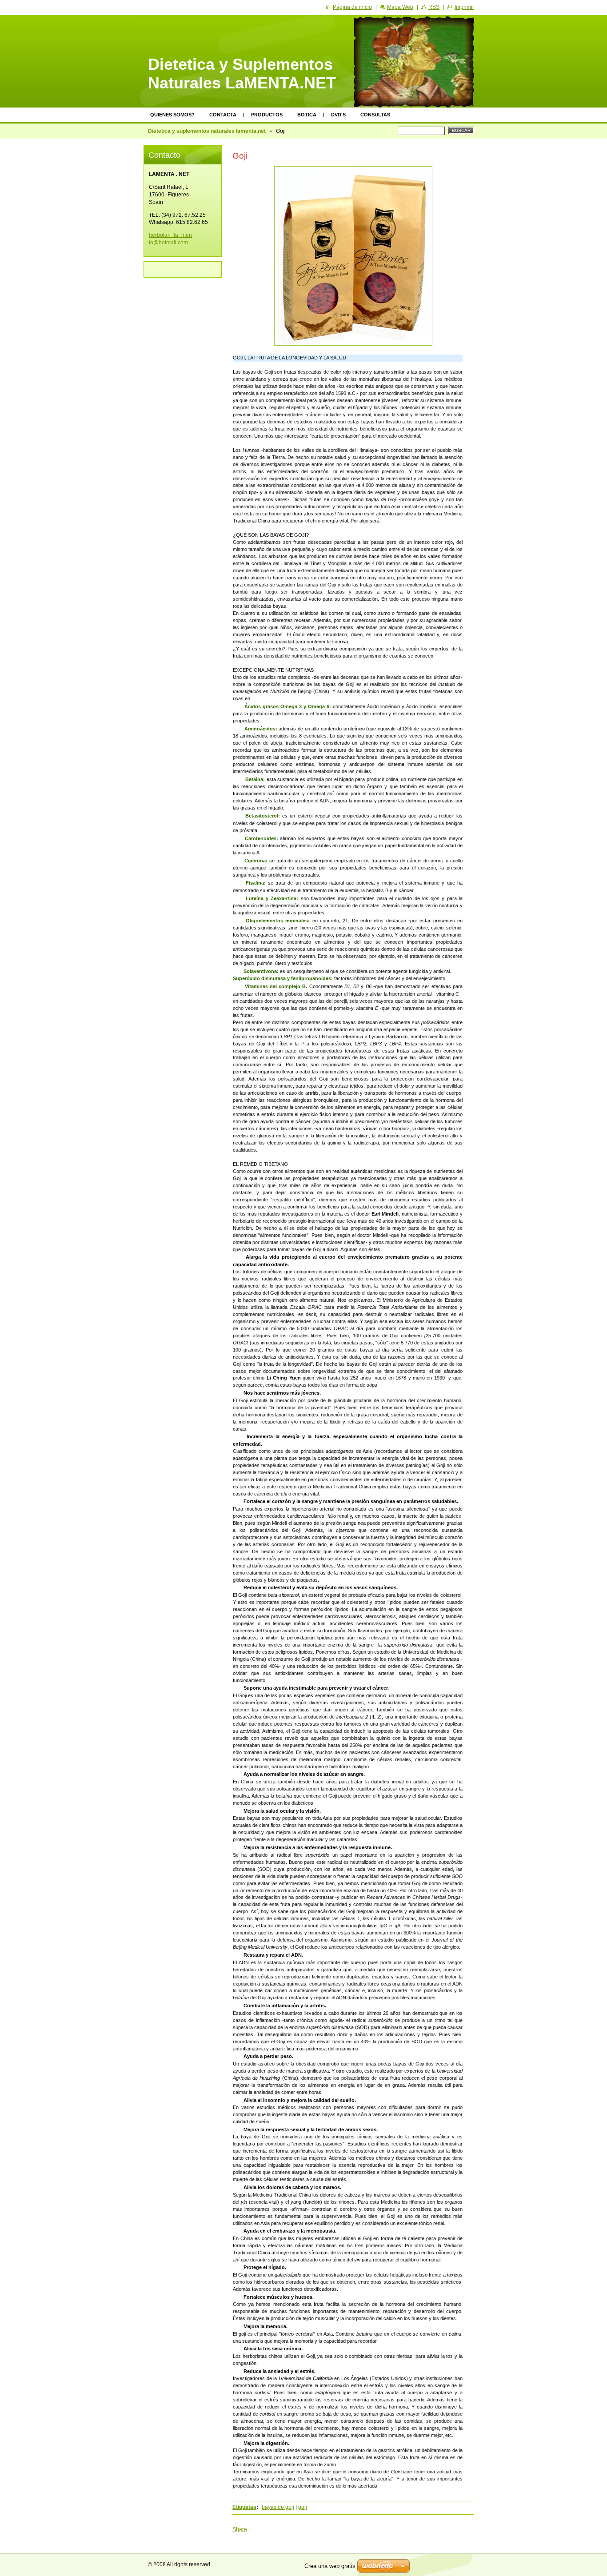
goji (303, 2507)
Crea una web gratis (330, 2566)
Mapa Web (400, 7)
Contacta (223, 115)
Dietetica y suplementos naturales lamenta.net (207, 131)
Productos (267, 115)
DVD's (338, 115)
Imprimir (464, 7)
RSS (434, 7)
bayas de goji (278, 2507)
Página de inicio (352, 7)
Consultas (375, 115)
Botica (307, 115)
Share (240, 2529)
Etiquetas (244, 2507)
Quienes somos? (172, 115)
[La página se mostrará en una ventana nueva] (353, 256)
